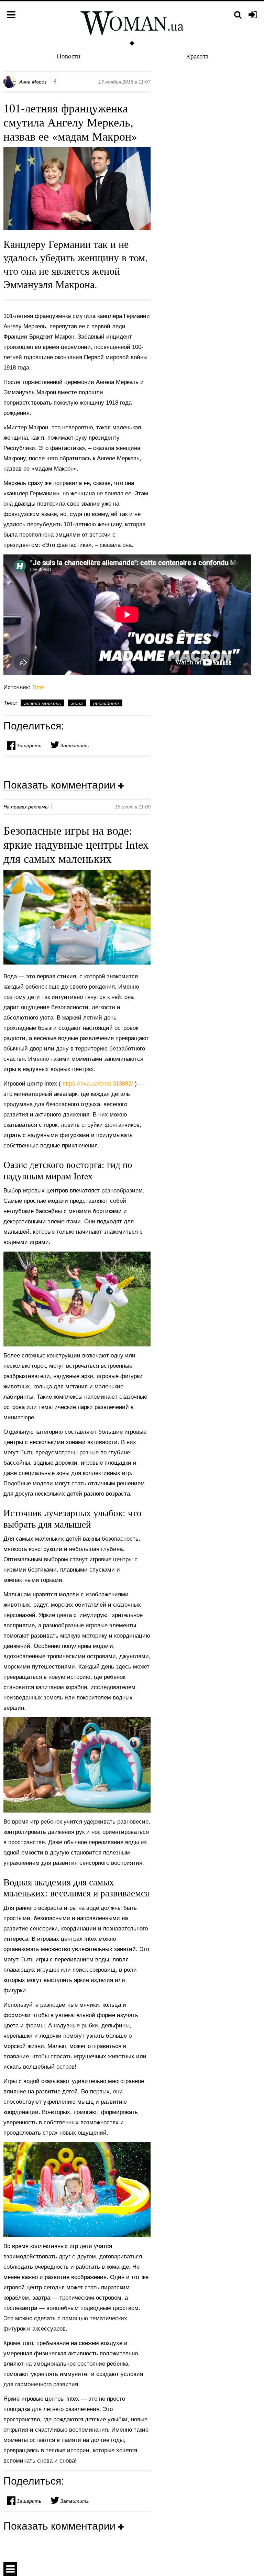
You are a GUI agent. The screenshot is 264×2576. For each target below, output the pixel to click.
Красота (197, 56)
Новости (69, 56)
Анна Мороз (33, 82)
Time (38, 687)
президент (106, 703)
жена (77, 703)
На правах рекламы (26, 807)
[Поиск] (238, 15)
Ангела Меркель (42, 703)
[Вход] (253, 15)
